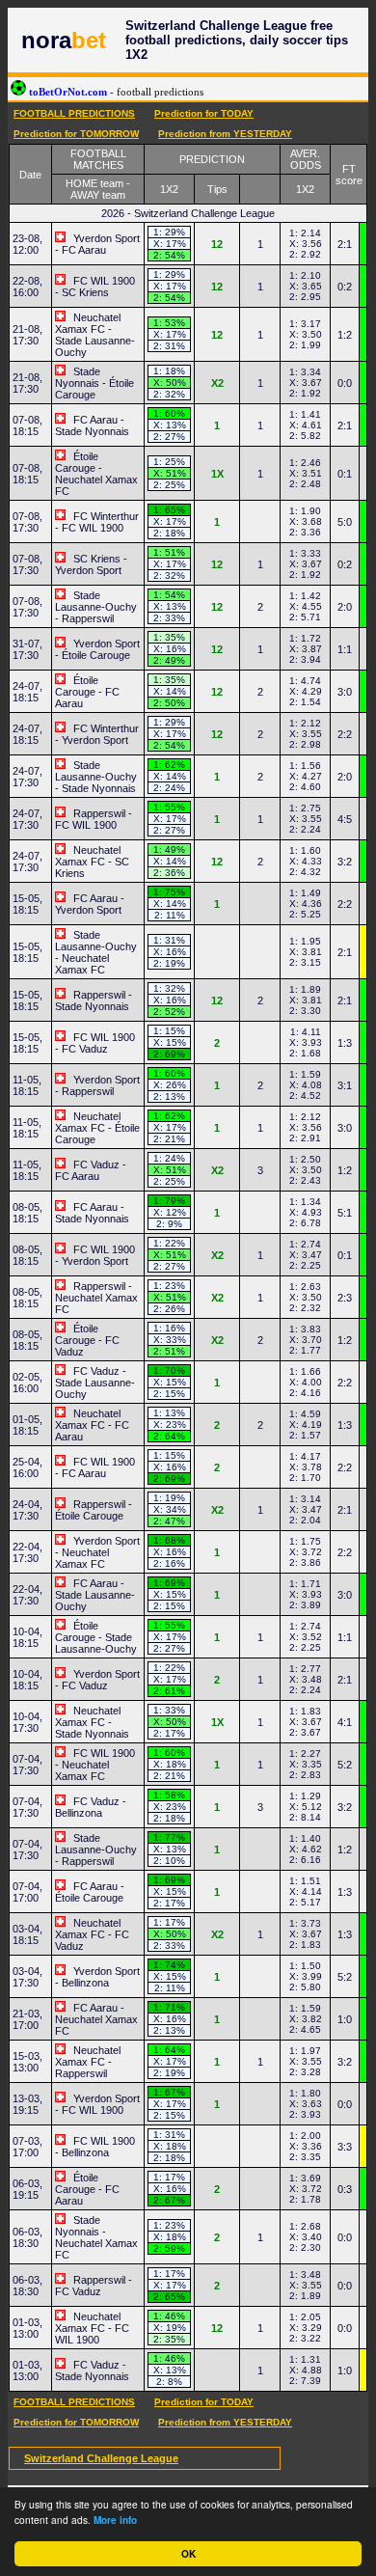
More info (115, 2520)
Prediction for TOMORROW (76, 134)
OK (188, 2554)
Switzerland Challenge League (101, 2458)
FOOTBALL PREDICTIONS (74, 113)
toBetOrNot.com (115, 92)
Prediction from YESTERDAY (225, 134)
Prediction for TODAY (204, 113)
